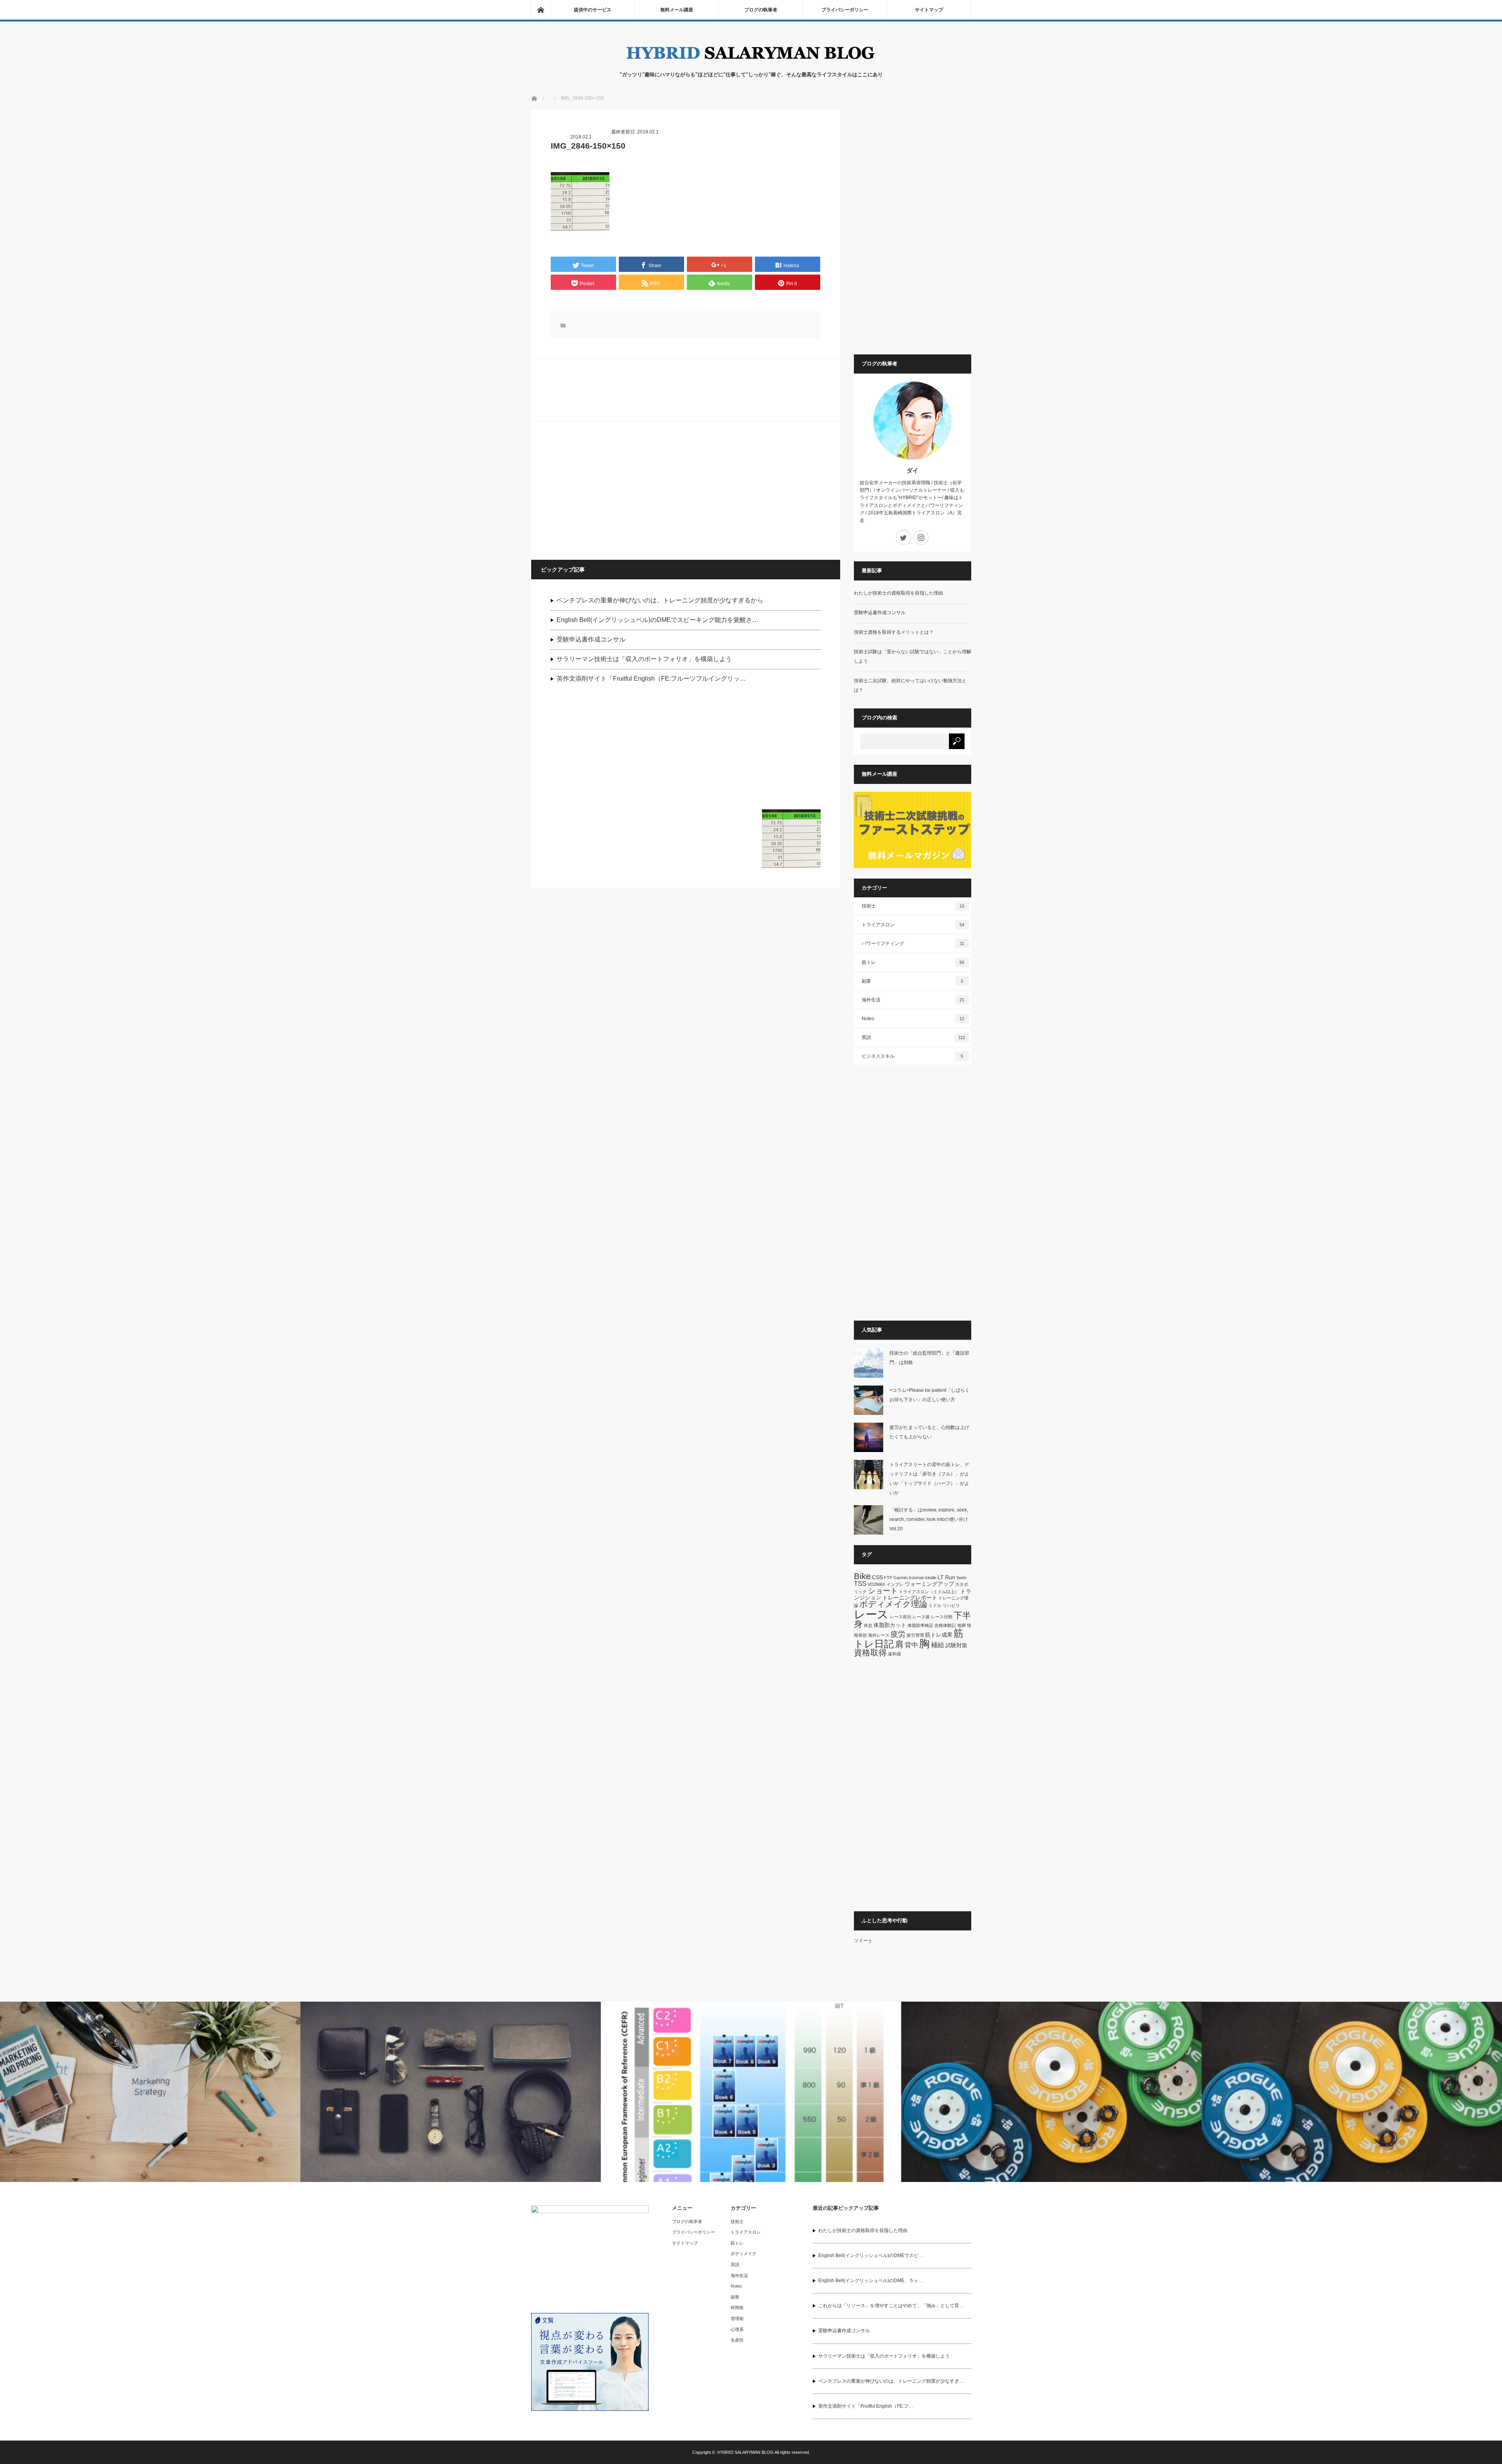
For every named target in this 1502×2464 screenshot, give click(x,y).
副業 (913, 981)
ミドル (935, 1605)
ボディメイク (744, 2254)
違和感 (894, 1654)
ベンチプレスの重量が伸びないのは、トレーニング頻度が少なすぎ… (891, 2381)
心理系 (737, 2329)
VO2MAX (876, 1584)
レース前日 (901, 1617)
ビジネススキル (913, 1056)
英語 (913, 1037)
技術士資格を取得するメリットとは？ (894, 632)
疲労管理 (915, 1635)
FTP (888, 1578)
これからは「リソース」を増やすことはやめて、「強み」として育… (891, 2306)
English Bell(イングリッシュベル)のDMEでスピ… (871, 2256)
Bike (862, 1576)
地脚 (961, 1625)
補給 (938, 1645)
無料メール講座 (677, 10)
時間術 (737, 2308)
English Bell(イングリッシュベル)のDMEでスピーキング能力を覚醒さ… (658, 620)
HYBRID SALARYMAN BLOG (746, 2452)
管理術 (737, 2318)
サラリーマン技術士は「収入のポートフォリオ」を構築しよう (644, 659)
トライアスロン (913, 925)
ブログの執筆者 (761, 10)
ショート (883, 1591)
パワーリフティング (913, 944)
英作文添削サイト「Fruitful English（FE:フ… (866, 2406)
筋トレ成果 (939, 1635)
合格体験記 (945, 1625)
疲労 (898, 1634)
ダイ (913, 470)
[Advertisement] (609, 490)
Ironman (916, 1578)
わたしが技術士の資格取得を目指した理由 (898, 593)
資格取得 (870, 1653)
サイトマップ (929, 10)
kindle (931, 1578)
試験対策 (956, 1645)
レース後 (921, 1617)
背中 (911, 1645)
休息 (868, 1625)
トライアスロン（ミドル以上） (929, 1592)
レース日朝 (942, 1617)
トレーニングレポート (910, 1598)
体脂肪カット (890, 1625)
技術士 (913, 906)
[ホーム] (541, 10)
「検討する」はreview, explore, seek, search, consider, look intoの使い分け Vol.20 (931, 1519)
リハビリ (951, 1605)
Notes (913, 1019)
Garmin (900, 1578)
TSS (860, 1584)
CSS (877, 1577)
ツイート (863, 1941)
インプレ (895, 1584)
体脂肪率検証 (920, 1625)
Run (950, 1577)
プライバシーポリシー (845, 10)
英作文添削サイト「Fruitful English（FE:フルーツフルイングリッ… (651, 678)
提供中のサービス (593, 10)
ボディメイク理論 (893, 1604)
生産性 (737, 2340)
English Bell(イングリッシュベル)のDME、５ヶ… (871, 2281)
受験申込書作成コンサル (591, 639)
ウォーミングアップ (929, 1584)
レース (871, 1614)
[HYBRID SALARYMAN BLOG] (751, 63)
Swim (961, 1578)
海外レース (879, 1635)
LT (941, 1577)
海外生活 (913, 1000)
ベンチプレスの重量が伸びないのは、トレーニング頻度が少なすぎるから (660, 600)
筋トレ (913, 962)
